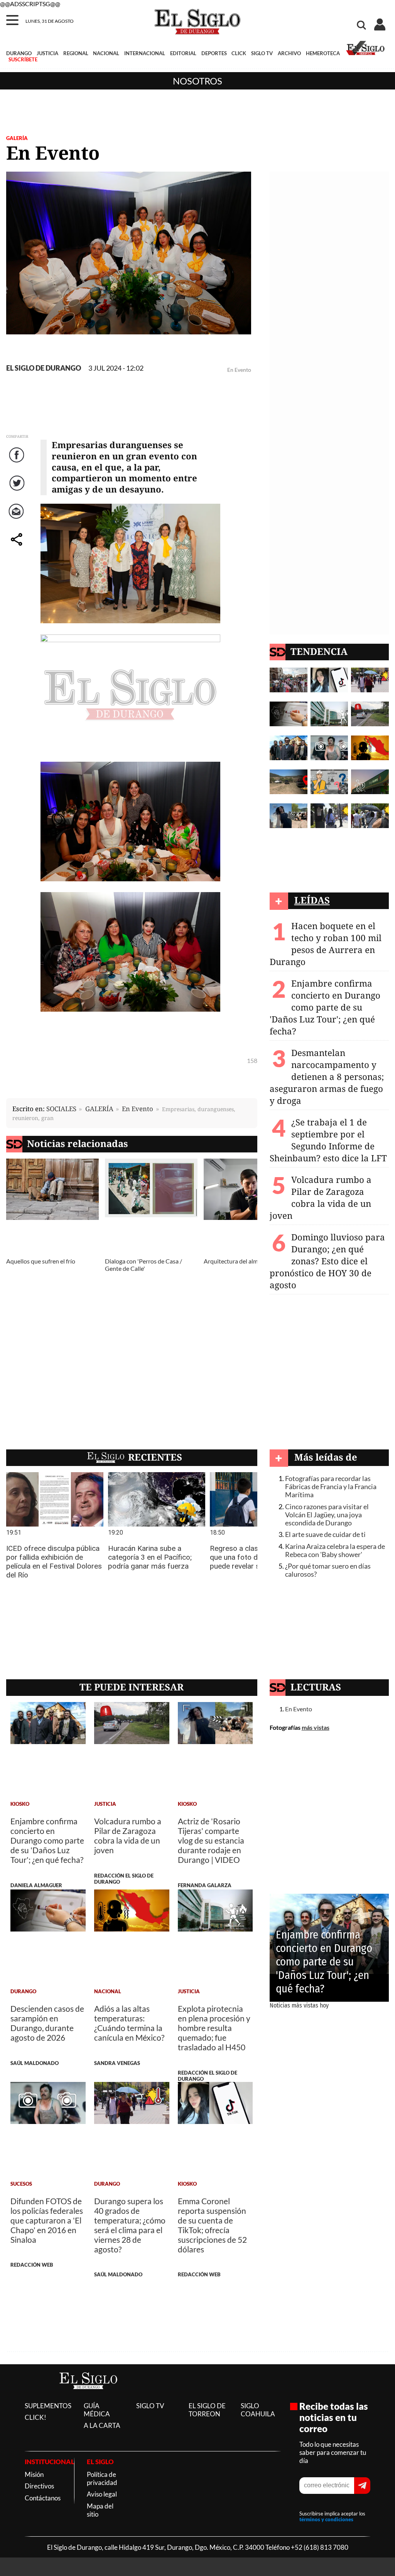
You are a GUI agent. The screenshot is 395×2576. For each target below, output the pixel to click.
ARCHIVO (289, 53)
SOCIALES (61, 1109)
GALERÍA (17, 138)
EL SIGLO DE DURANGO (44, 368)
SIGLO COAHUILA (258, 2410)
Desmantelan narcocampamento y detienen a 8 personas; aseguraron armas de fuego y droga (327, 1077)
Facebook (18, 463)
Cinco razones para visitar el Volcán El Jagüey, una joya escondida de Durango (327, 1515)
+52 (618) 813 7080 (320, 2547)
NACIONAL (106, 53)
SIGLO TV (262, 53)
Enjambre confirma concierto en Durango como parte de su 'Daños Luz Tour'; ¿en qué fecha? (325, 1007)
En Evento (138, 1109)
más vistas (316, 1727)
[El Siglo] (88, 2397)
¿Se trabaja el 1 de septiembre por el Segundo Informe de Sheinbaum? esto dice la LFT (328, 1140)
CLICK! (35, 2417)
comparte (18, 547)
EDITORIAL (183, 53)
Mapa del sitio (100, 2510)
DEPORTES (214, 53)
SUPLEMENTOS (48, 2406)
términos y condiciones (326, 2520)
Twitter (18, 491)
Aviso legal (102, 2494)
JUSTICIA (47, 53)
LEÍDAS (312, 900)
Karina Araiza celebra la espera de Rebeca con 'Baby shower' (335, 1550)
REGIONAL (76, 53)
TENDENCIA (319, 651)
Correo (18, 519)
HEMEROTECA (323, 53)
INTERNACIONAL (145, 53)
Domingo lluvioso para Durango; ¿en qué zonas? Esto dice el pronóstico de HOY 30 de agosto (327, 1261)
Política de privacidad (102, 2478)
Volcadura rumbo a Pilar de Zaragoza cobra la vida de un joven (321, 1198)
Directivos (39, 2486)
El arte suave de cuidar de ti (325, 1534)
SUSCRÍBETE (23, 59)
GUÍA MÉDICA (97, 2410)
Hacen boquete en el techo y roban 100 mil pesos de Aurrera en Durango (326, 944)
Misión (34, 2474)
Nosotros (197, 81)
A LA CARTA (102, 2425)
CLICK (239, 53)
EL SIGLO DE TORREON (207, 2410)
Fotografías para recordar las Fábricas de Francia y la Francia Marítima (331, 1487)
